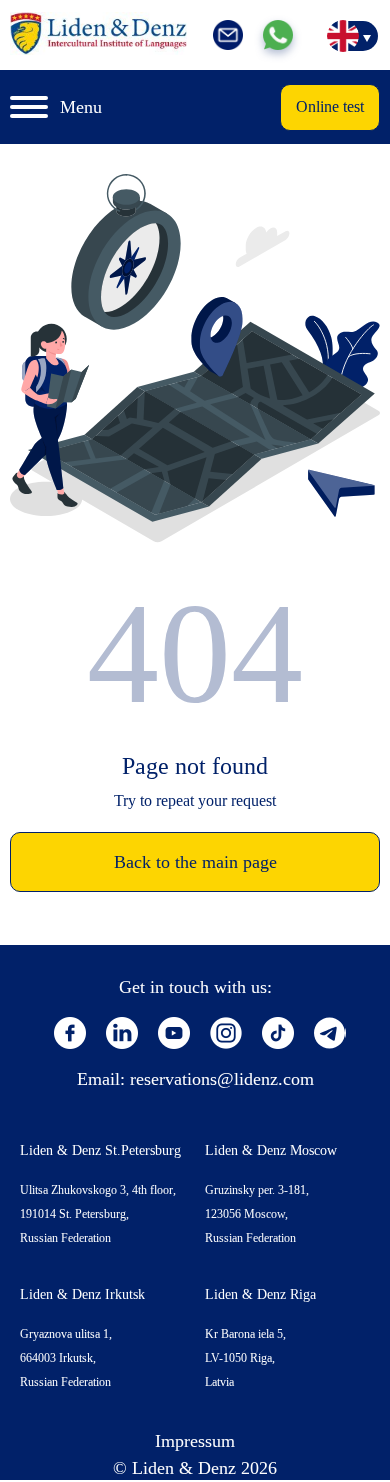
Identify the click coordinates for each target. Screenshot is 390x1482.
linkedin (122, 1033)
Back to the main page (195, 862)
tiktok (278, 1033)
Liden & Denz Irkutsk (82, 1294)
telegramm (330, 1033)
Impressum (195, 1441)
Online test (330, 106)
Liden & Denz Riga (260, 1294)
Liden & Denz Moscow (271, 1150)
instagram (226, 1033)
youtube (174, 1033)
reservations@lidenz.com (222, 1079)
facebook (70, 1033)
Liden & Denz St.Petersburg (100, 1150)
